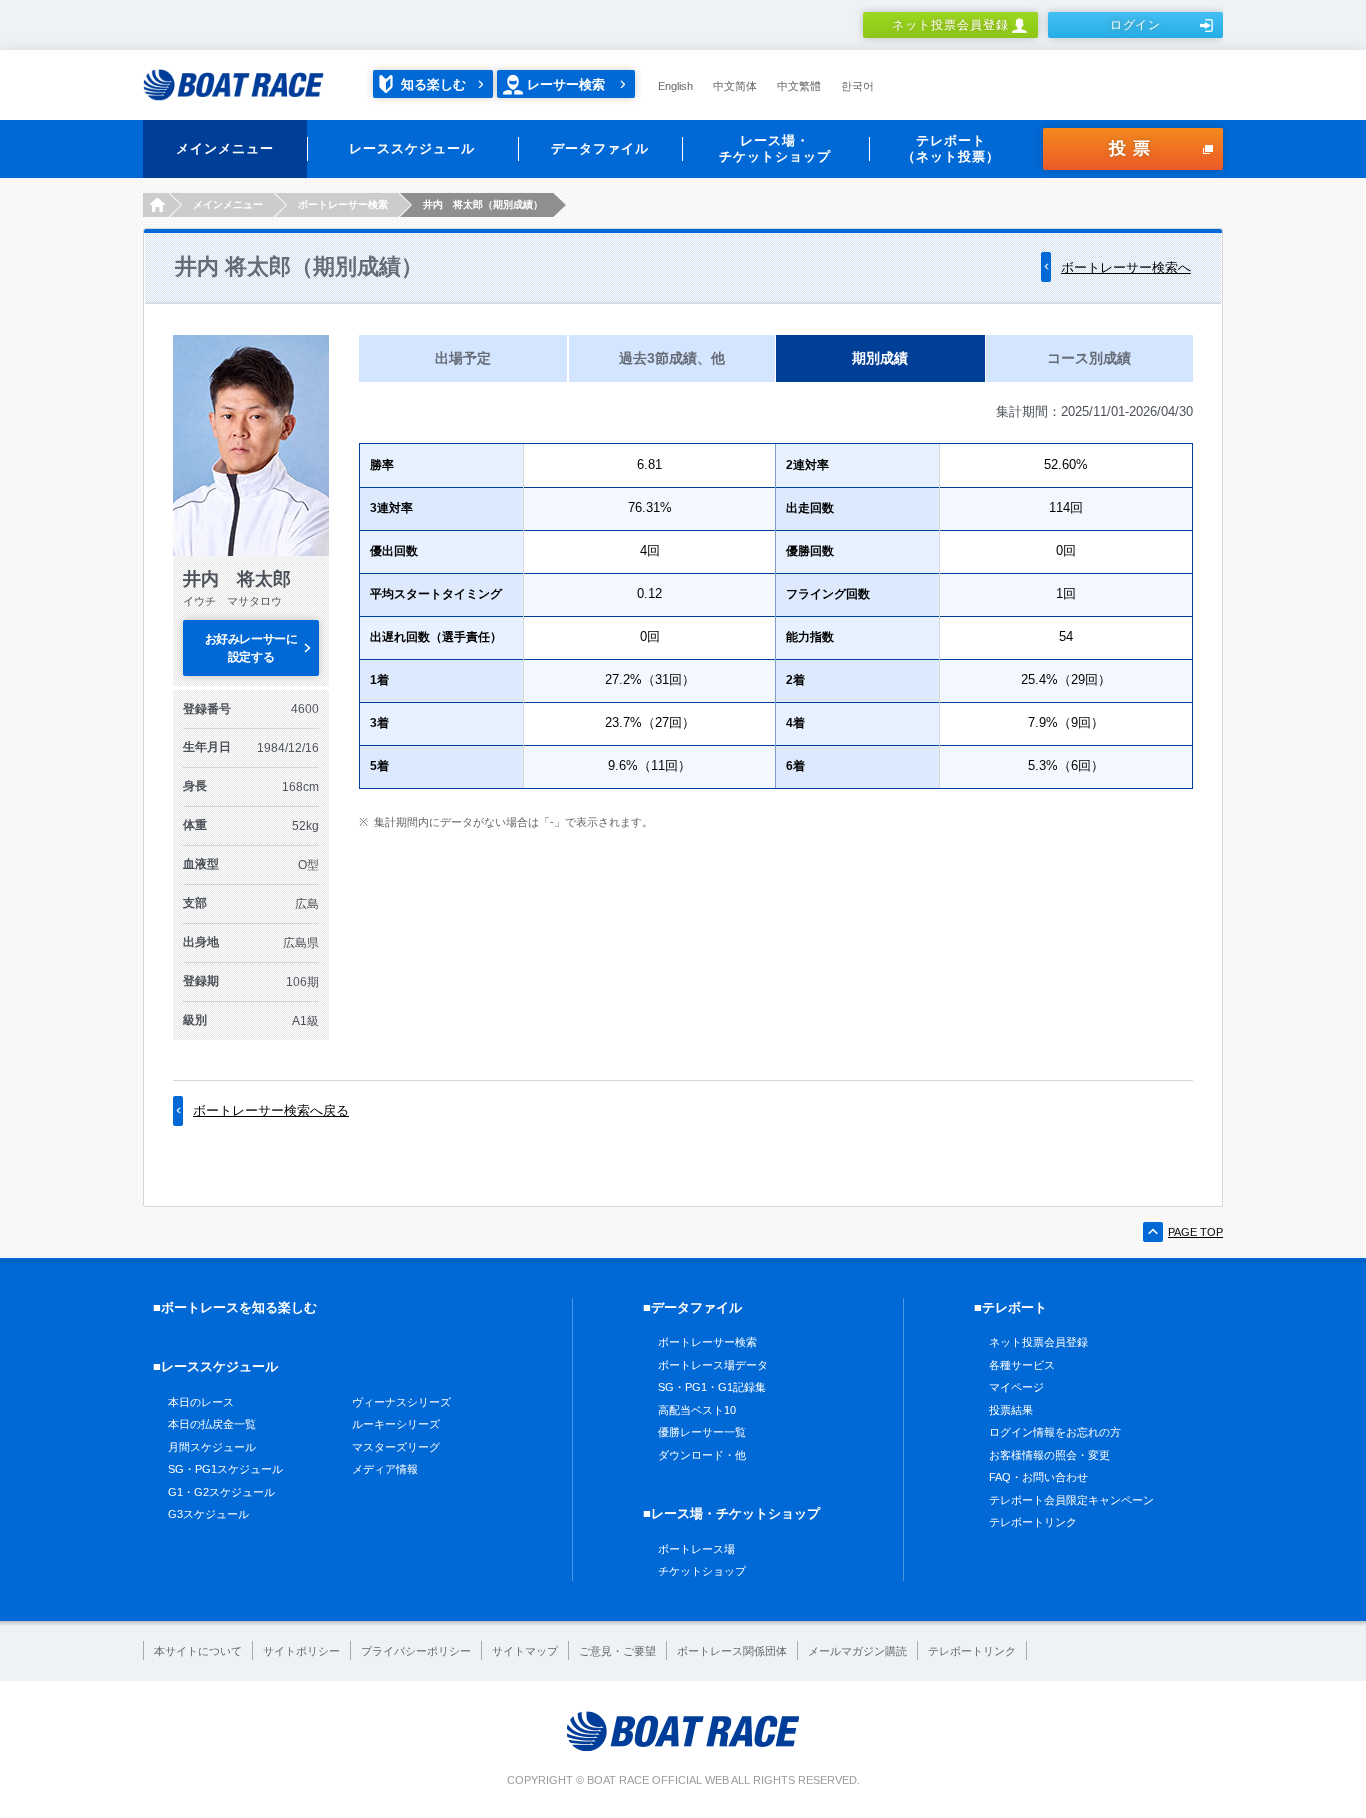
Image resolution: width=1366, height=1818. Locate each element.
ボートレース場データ (713, 1365)
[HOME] (155, 205)
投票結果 (1011, 1410)
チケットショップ (702, 1571)
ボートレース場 (696, 1549)
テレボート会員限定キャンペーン (1071, 1500)
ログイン (1136, 25)
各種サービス (1022, 1365)
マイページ (1016, 1387)
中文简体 (735, 86)
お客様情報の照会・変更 (1049, 1455)
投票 (1133, 148)
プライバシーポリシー (416, 1651)
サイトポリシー (301, 1651)
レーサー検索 (566, 84)
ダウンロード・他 (702, 1455)
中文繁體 (799, 86)
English (675, 86)
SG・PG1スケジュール (225, 1469)
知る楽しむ (433, 84)
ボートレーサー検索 (707, 1342)
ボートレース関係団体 (732, 1651)
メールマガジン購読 (857, 1651)
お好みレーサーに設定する (251, 648)
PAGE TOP (1195, 1232)
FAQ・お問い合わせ (1038, 1477)
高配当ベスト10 (697, 1410)
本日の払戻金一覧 (212, 1424)
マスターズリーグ (396, 1447)
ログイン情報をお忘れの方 (1055, 1432)
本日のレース (201, 1402)
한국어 (857, 86)
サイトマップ (525, 1651)
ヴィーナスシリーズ (401, 1402)
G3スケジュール (208, 1514)
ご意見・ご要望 (617, 1651)
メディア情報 (385, 1469)
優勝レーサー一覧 (702, 1432)
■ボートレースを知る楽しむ (235, 1307)
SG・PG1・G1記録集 (712, 1387)
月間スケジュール (212, 1447)
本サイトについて (198, 1651)
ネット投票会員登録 (950, 25)
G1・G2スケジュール (221, 1492)
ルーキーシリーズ (396, 1424)
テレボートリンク (1033, 1522)
